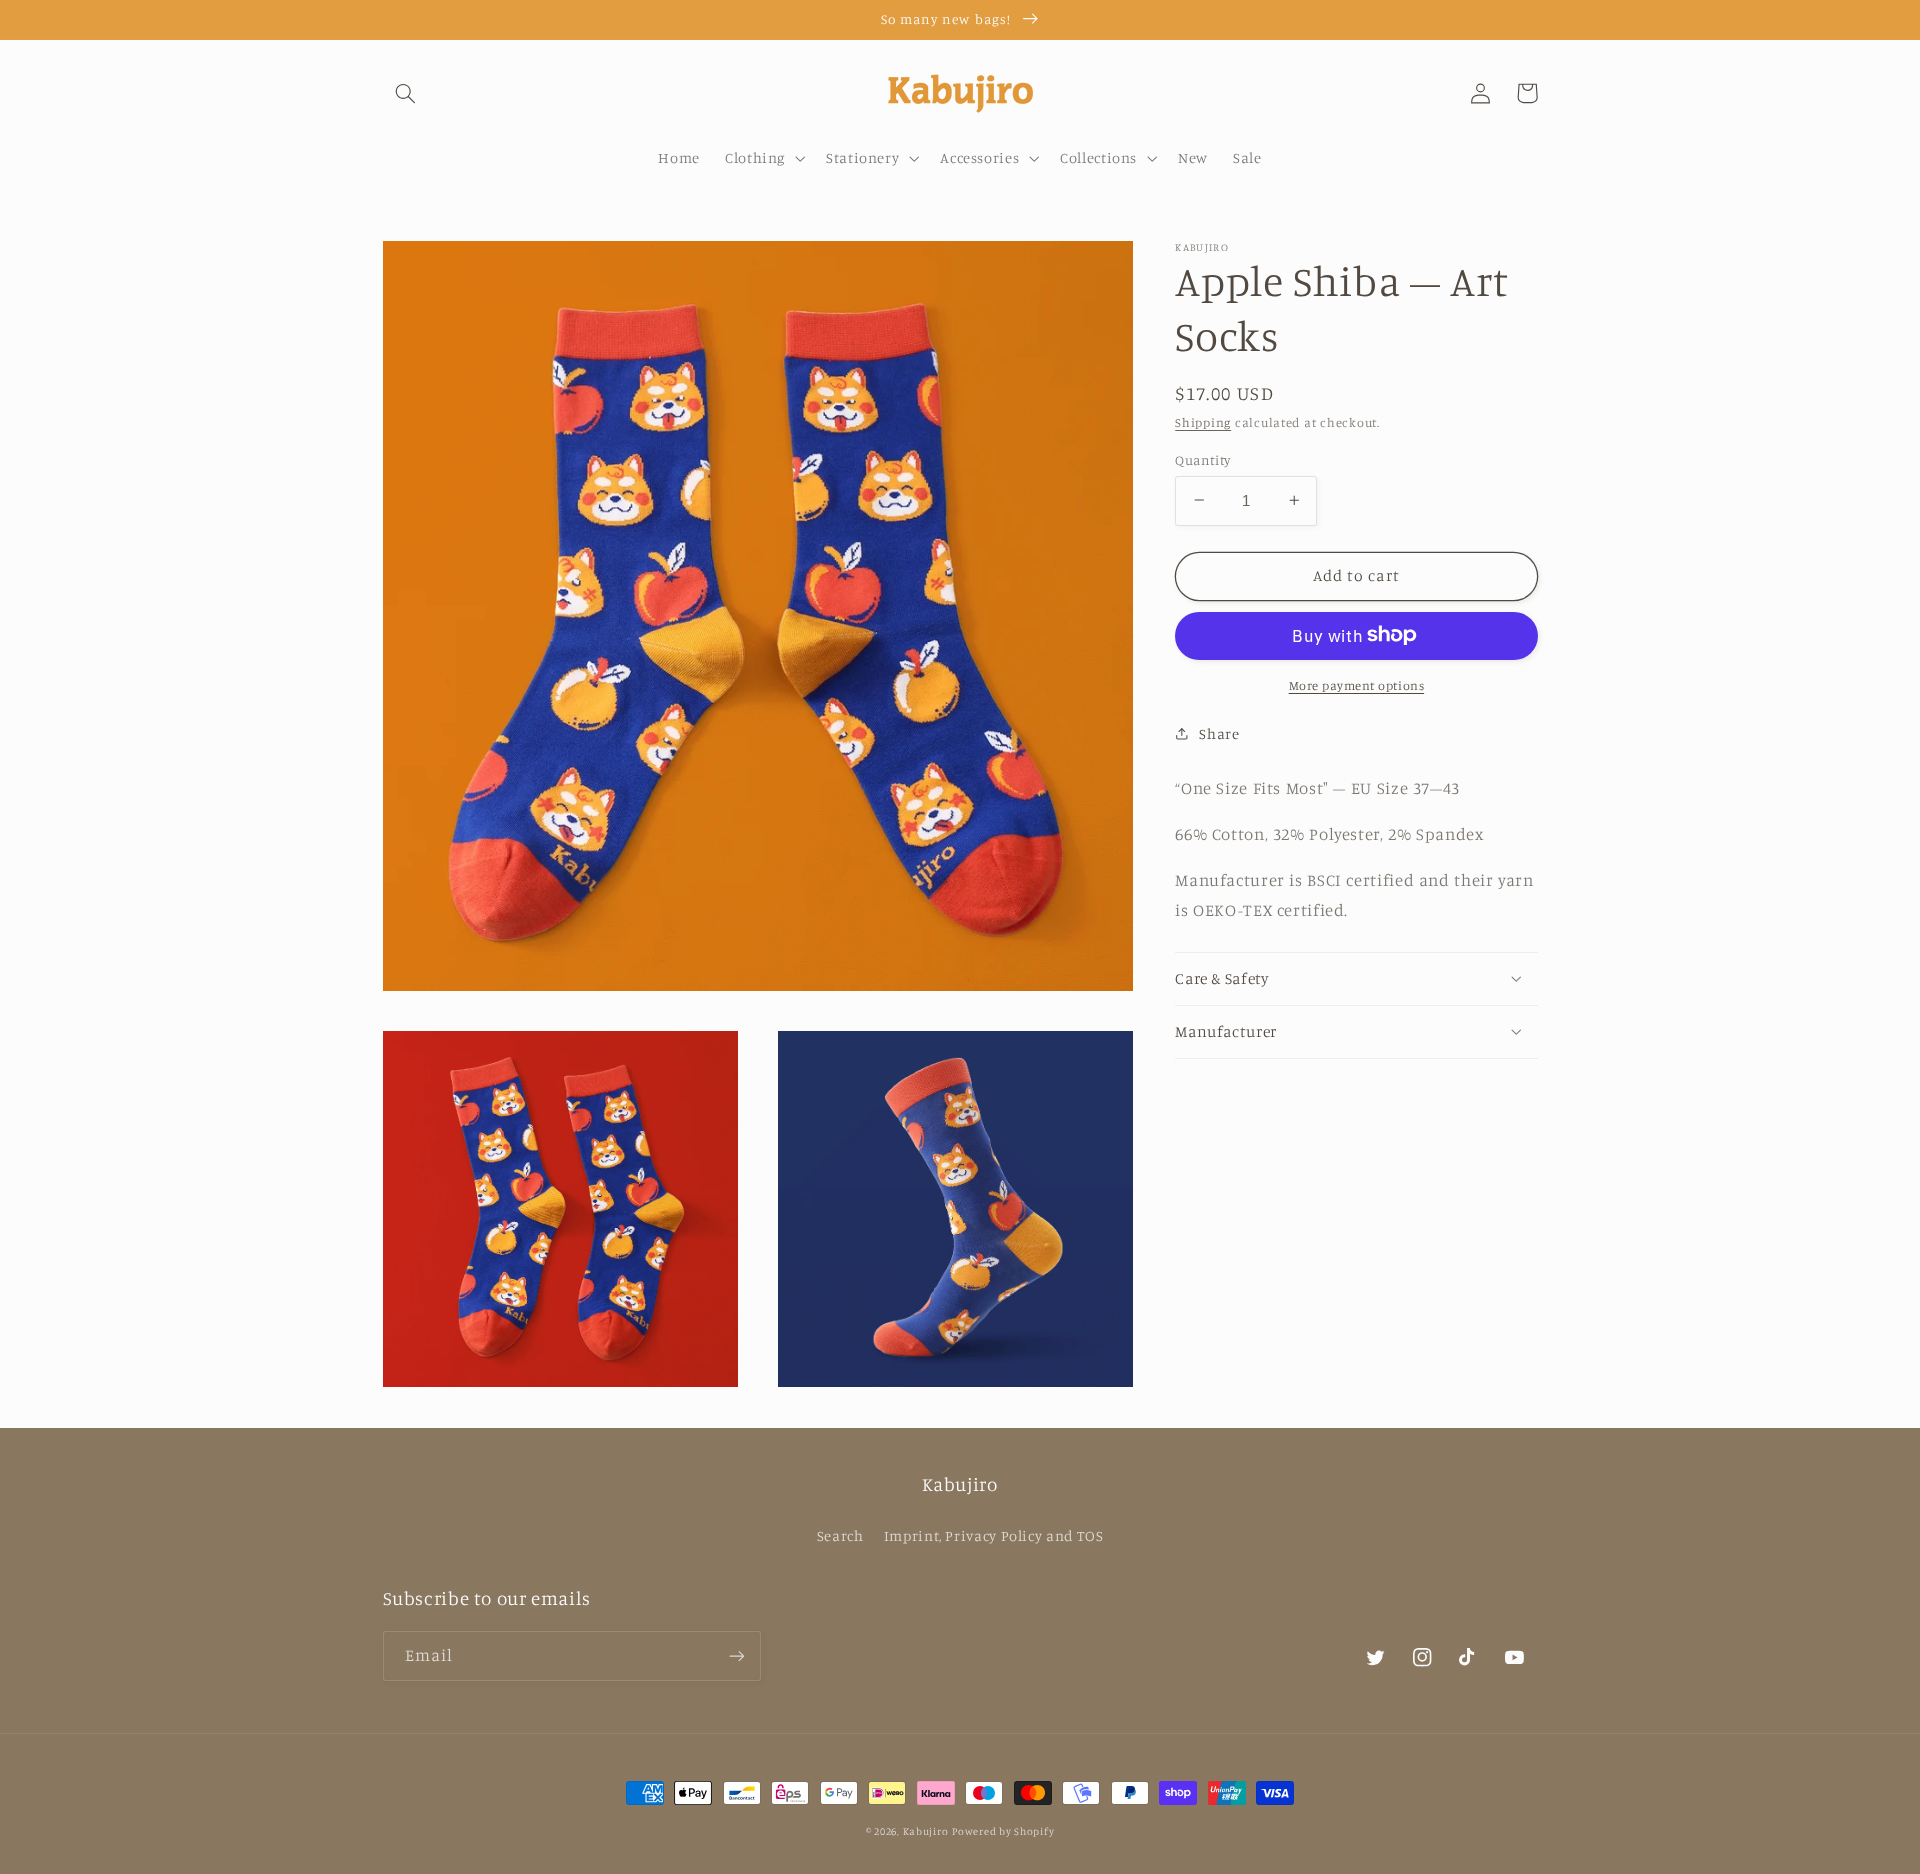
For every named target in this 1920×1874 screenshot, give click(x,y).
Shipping (1203, 421)
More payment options (1357, 684)
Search (840, 1535)
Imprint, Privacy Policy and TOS (994, 1535)
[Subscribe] (736, 1655)
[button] (406, 93)
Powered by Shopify (1003, 1831)
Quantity (1202, 459)
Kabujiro (926, 1831)
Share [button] (1219, 733)
